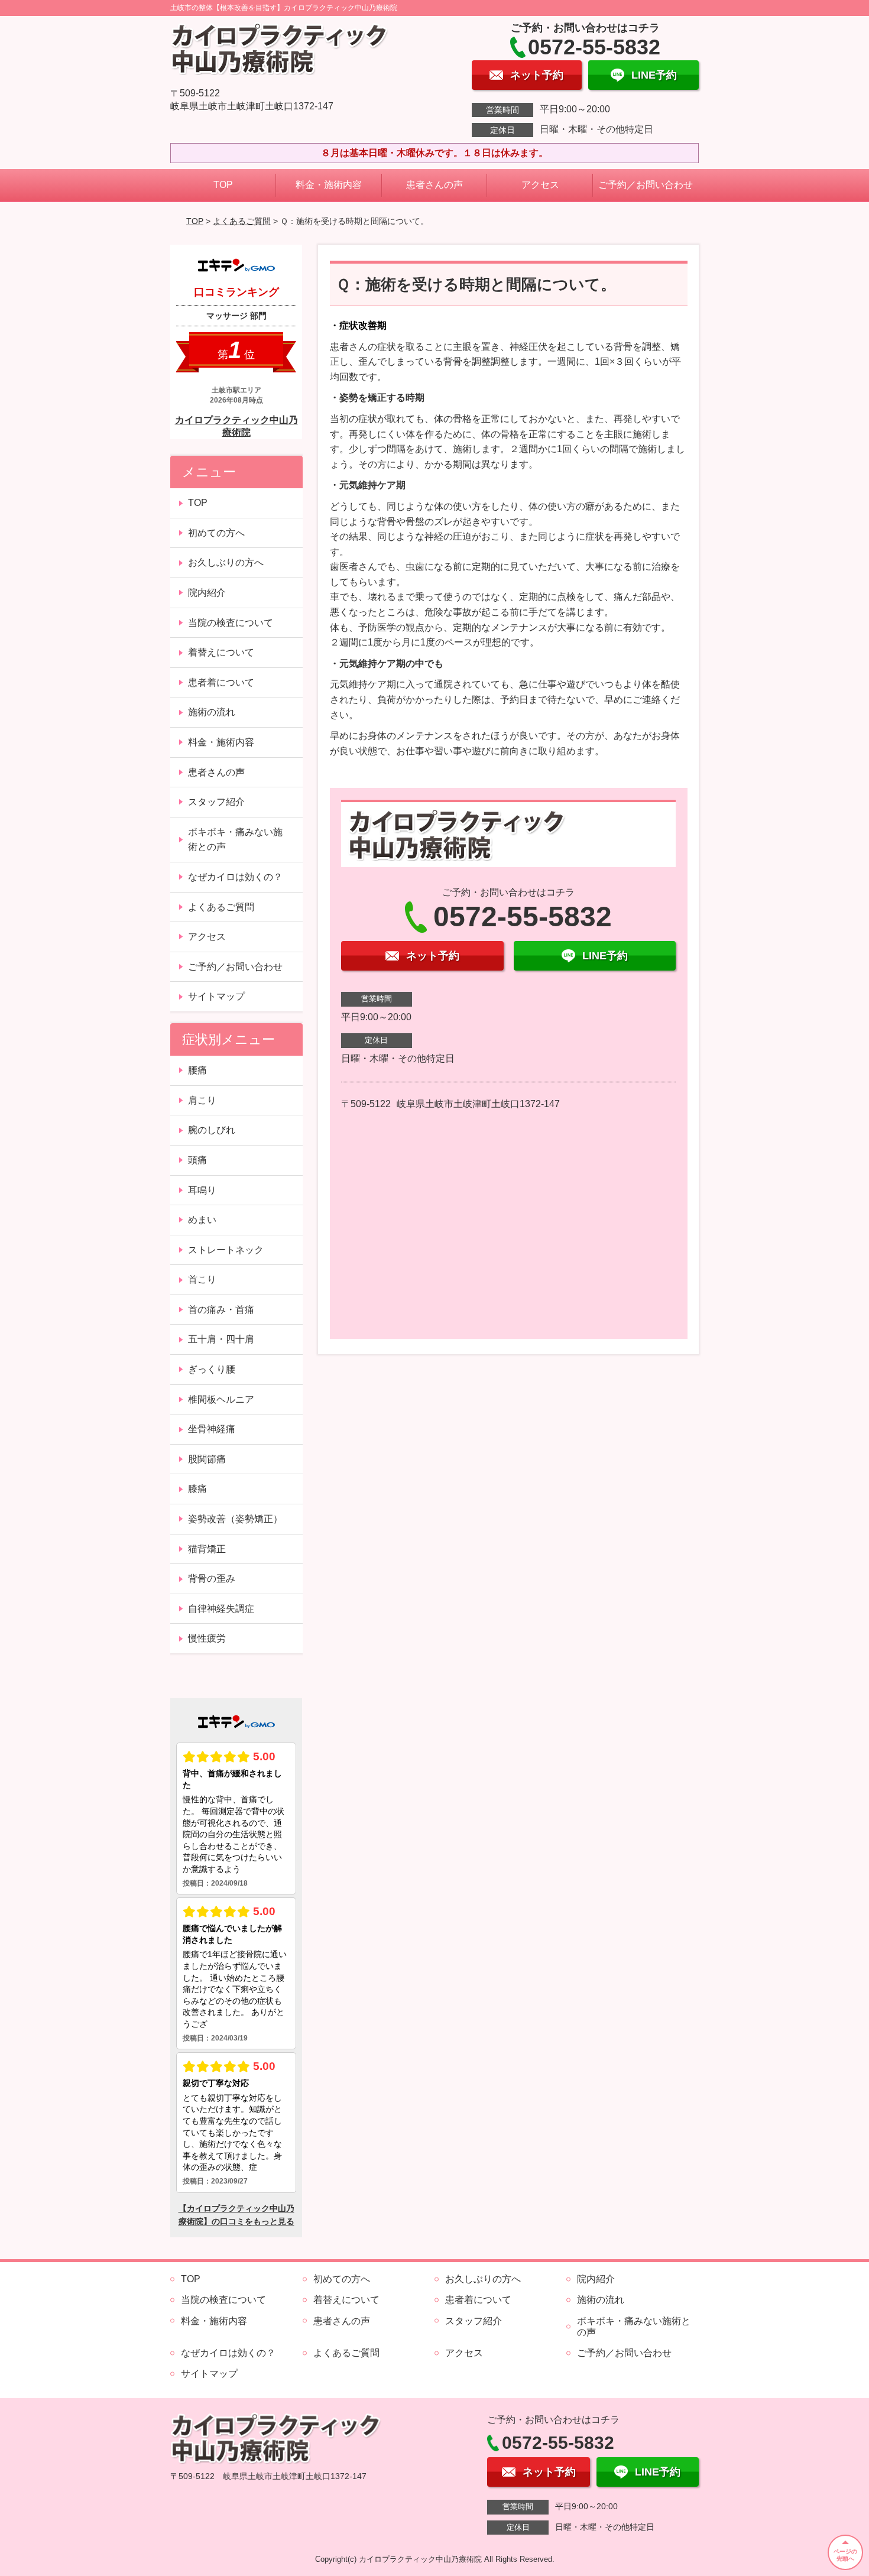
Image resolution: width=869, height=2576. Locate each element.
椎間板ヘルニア (221, 1399)
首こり (202, 1279)
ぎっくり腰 (212, 1369)
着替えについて (221, 652)
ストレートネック (226, 1250)
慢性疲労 (207, 1638)
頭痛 (197, 1160)
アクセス (540, 185)
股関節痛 (207, 1459)
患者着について (221, 682)
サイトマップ (216, 996)
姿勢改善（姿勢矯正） (235, 1519)
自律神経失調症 (221, 1609)
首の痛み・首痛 (221, 1310)
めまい (202, 1220)
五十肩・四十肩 (221, 1339)
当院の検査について (231, 623)
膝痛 (197, 1489)
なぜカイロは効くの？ (235, 877)
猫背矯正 (207, 1549)
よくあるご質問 (242, 221)
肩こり (202, 1100)
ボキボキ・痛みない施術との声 (235, 840)
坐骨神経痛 (212, 1429)
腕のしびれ (212, 1130)
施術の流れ (212, 712)
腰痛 (197, 1070)
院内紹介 (207, 593)
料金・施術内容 (329, 185)
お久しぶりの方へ (226, 562)
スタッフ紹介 (216, 802)
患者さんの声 (434, 185)
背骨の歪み (212, 1579)
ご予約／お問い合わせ (646, 185)
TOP (223, 185)
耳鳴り (202, 1190)
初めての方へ (216, 533)
